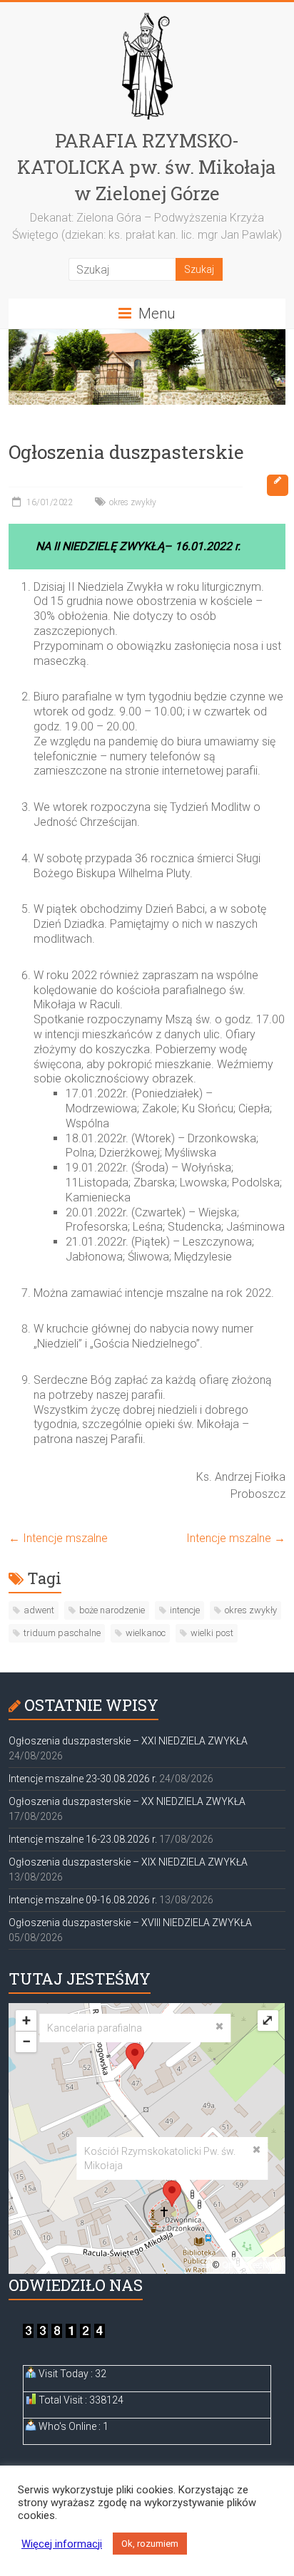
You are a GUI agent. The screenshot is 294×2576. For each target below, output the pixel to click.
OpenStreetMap (251, 2265)
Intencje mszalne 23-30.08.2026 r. (83, 1779)
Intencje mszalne (58, 1538)
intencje (185, 1610)
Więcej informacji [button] (62, 2544)
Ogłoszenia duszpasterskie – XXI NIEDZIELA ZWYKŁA (128, 1741)
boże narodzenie (112, 1610)
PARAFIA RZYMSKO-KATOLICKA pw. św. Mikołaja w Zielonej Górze (147, 167)
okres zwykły (133, 502)
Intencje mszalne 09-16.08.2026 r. (83, 1900)
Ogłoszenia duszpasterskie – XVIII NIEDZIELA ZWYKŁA (130, 1923)
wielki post (212, 1633)
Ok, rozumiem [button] (150, 2544)
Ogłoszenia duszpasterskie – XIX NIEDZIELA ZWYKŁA (128, 1862)
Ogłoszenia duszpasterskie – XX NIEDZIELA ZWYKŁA (127, 1801)
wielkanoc (146, 1633)
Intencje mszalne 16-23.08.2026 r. (83, 1839)
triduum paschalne (62, 1633)
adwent (39, 1610)
